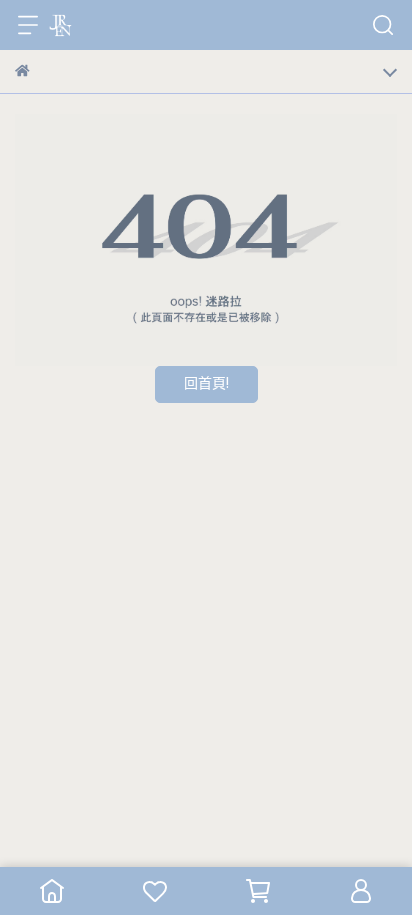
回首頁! (206, 384)
